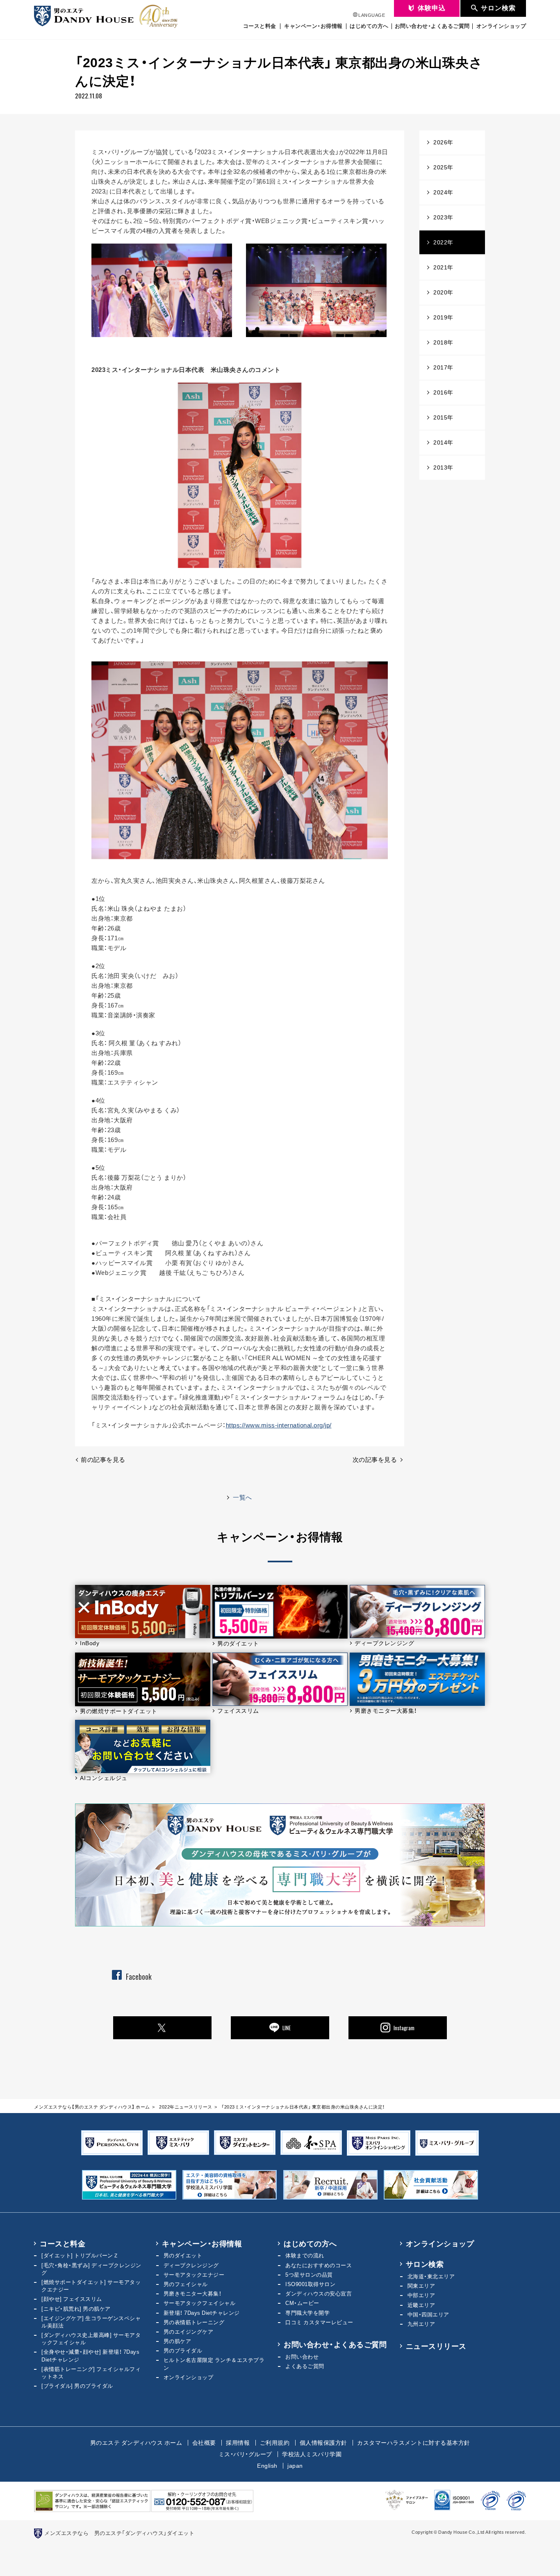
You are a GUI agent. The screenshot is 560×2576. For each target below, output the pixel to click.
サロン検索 (425, 2264)
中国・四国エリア (428, 2314)
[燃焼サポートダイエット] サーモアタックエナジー (91, 2285)
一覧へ (242, 1497)
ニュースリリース (436, 2346)
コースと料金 (260, 26)
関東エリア (421, 2285)
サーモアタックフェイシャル (200, 2303)
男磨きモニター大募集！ (193, 2293)
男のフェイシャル (186, 2284)
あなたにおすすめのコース (319, 2265)
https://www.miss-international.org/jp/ (279, 1425)
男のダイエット (183, 2255)
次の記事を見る (375, 1459)
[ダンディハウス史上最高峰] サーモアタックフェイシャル (91, 2338)
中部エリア (421, 2295)
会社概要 (204, 2442)
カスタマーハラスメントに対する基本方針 (414, 2442)
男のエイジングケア (189, 2331)
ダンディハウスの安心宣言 (319, 2293)
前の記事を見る (103, 1459)
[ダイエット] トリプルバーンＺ (80, 2255)
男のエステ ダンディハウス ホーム (136, 2442)
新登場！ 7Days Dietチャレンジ (202, 2313)
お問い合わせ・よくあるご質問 (432, 26)
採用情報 (238, 2442)
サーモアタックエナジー (194, 2274)
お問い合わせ (302, 2356)
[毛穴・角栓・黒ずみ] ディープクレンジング (91, 2269)
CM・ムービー (302, 2303)
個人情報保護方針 (323, 2442)
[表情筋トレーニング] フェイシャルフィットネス (91, 2372)
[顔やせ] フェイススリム (72, 2299)
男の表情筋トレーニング (194, 2322)
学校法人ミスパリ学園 (312, 2454)
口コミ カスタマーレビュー (319, 2322)
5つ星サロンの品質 (309, 2274)
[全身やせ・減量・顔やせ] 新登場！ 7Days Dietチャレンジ (90, 2355)
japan (295, 2465)
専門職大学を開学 (307, 2313)
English (267, 2465)
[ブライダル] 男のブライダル (77, 2386)
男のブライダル (183, 2350)
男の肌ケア (178, 2341)
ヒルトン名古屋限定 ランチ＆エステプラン (214, 2363)
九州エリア (421, 2324)
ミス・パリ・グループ (245, 2454)
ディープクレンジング (191, 2265)
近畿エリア (421, 2305)
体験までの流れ (305, 2255)
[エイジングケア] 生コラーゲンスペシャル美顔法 (91, 2322)
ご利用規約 (275, 2442)
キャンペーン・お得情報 (313, 26)
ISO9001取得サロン (310, 2284)
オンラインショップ (501, 26)
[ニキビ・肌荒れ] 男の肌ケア (76, 2308)
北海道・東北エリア (431, 2276)
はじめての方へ (369, 26)
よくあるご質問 (305, 2366)
